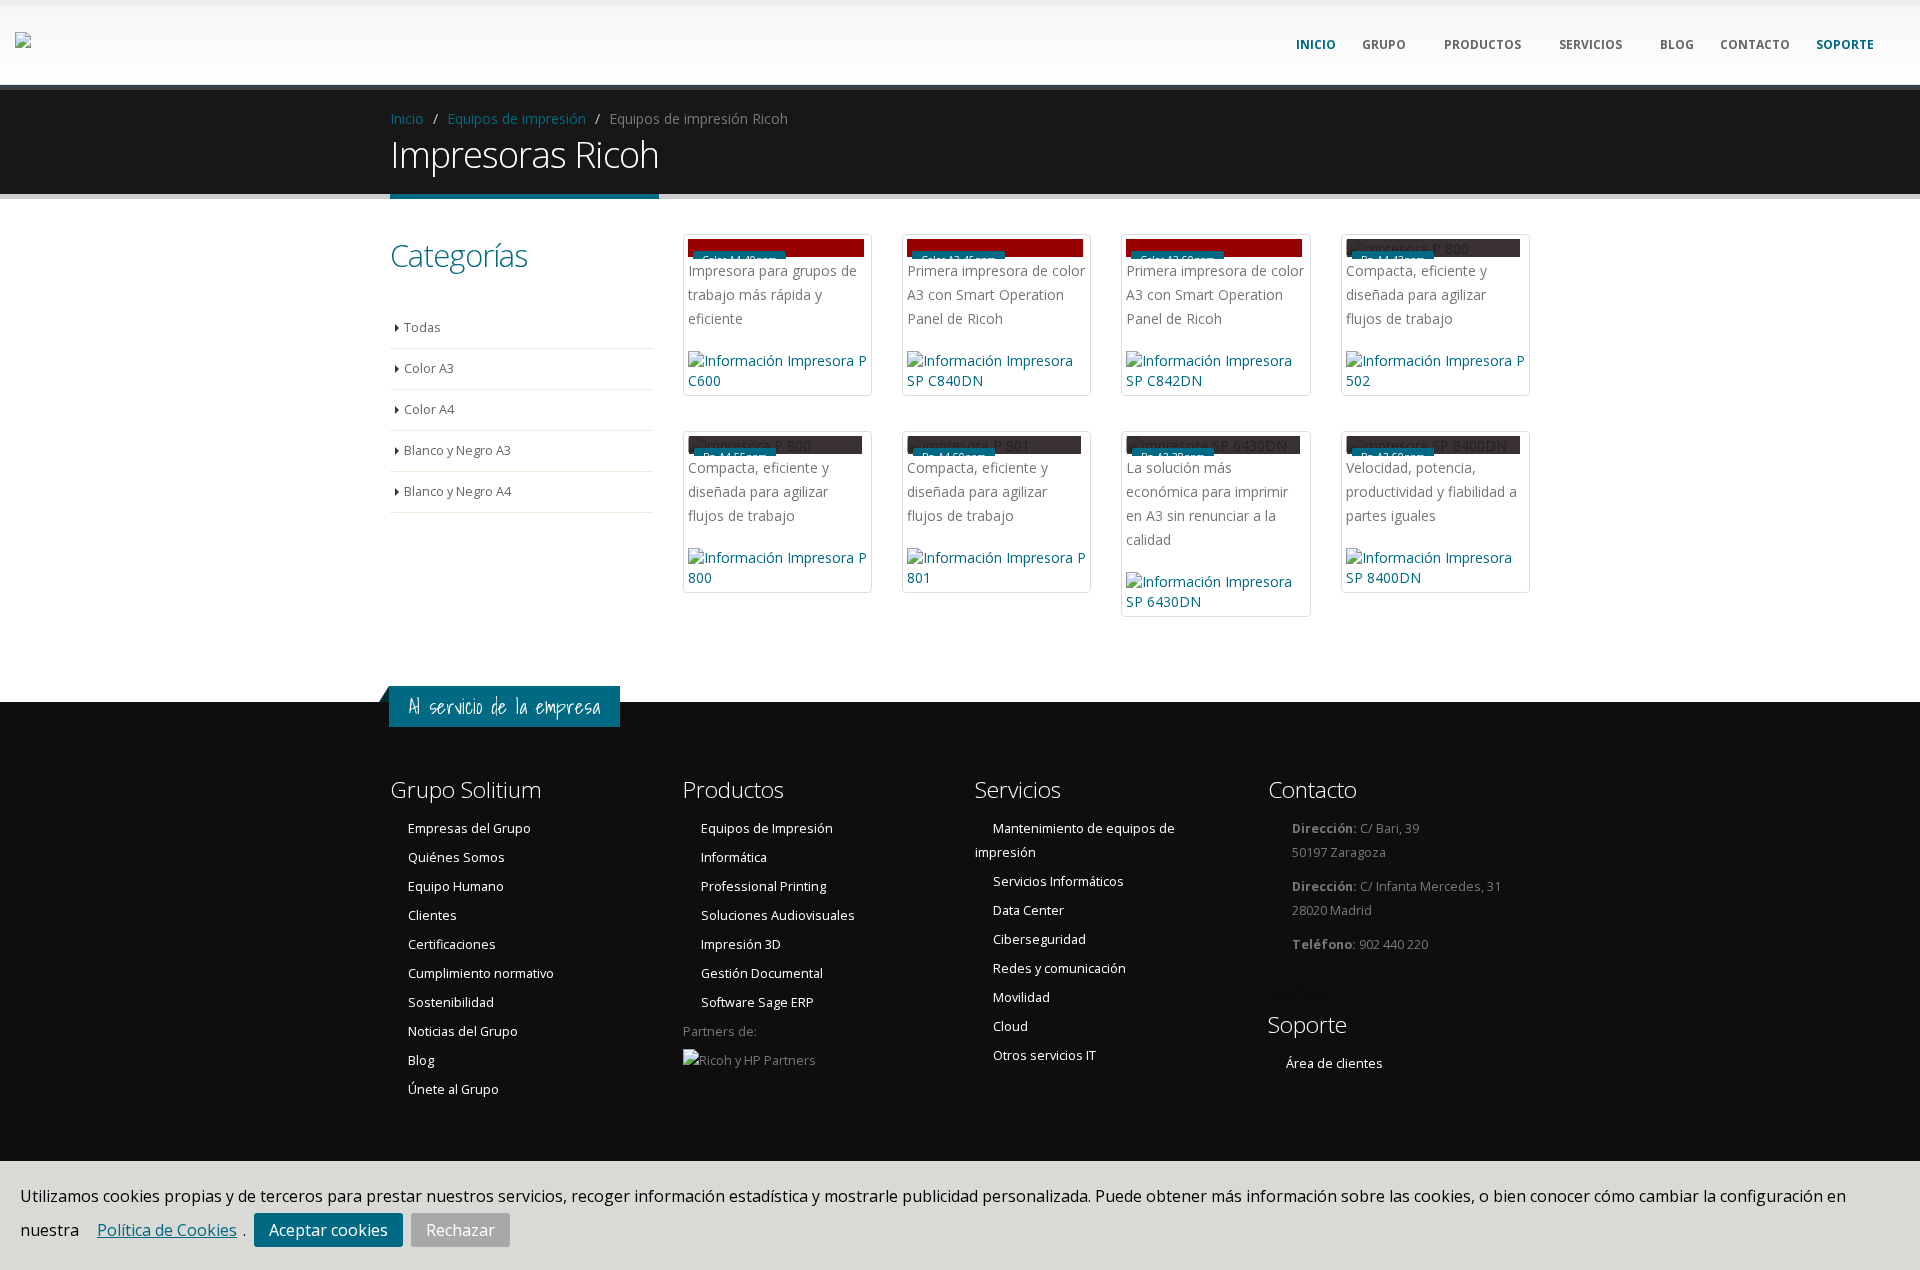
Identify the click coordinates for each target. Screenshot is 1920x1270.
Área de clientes (1334, 1063)
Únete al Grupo (453, 1089)
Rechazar (460, 1230)
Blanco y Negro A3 (457, 450)
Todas (422, 327)
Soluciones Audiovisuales (778, 915)
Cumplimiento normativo (481, 973)
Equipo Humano (456, 886)
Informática (734, 857)
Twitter (1317, 981)
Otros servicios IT (1044, 1055)
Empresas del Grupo (469, 828)
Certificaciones (452, 944)
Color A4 (429, 409)
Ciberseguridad (1039, 939)
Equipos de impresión (516, 118)
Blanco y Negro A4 (457, 491)
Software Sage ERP (757, 1002)
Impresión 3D (741, 944)
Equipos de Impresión (767, 828)
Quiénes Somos (456, 857)
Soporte (1307, 1024)
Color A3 (429, 368)
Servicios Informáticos (1058, 881)
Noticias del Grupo (463, 1031)
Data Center (1028, 910)
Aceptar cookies (328, 1230)
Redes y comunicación (1059, 968)
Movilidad (1021, 997)
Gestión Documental (762, 973)
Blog (421, 1060)
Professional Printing (763, 886)
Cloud (1010, 1026)
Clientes (432, 915)
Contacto (1312, 789)
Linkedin (1283, 981)
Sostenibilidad (451, 1002)
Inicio (407, 118)
